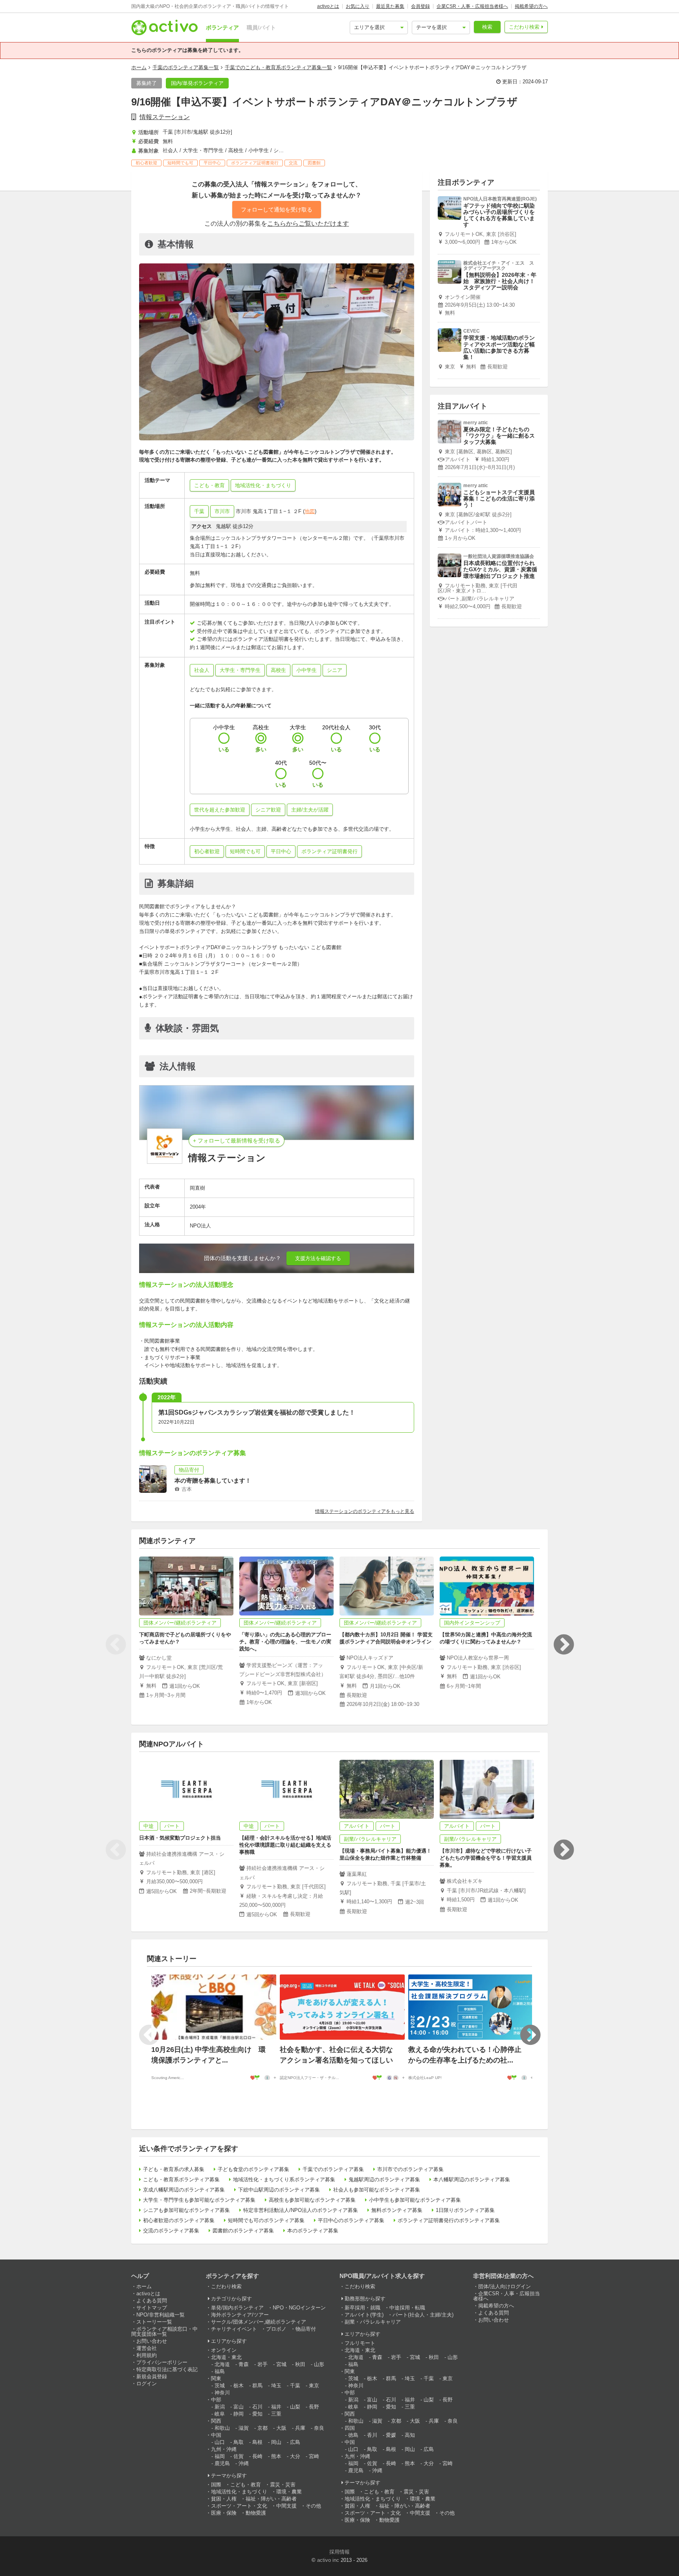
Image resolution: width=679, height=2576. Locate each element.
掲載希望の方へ (531, 6)
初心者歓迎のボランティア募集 (179, 2220)
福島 (220, 2371)
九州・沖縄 (224, 2449)
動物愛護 (256, 2513)
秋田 (300, 2364)
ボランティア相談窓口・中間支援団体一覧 (164, 2331)
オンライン (224, 2350)
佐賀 (239, 2456)
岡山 (276, 2442)
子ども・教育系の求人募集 (174, 2169)
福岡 (220, 2456)
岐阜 (220, 2414)
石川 (257, 2407)
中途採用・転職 (407, 2308)
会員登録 (420, 6)
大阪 (281, 2428)
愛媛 (391, 2435)
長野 (314, 2407)
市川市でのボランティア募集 (410, 2169)
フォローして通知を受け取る (277, 210)
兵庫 (300, 2428)
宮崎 (314, 2456)
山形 (319, 2364)
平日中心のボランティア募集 (351, 2220)
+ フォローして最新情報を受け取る (237, 1141)
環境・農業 (289, 2492)
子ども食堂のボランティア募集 (253, 2169)
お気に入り (358, 6)
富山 (239, 2407)
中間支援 (286, 2506)
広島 (295, 2442)
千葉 (199, 511)
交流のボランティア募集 (171, 2231)
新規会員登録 (152, 2376)
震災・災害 (283, 2485)
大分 (295, 2456)
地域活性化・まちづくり (239, 2492)
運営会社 (147, 2348)
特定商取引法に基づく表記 (167, 2369)
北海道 (222, 2364)
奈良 (319, 2428)
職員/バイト (261, 28)
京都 (262, 2428)
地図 (310, 511)
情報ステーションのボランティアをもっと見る (365, 1511)
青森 (244, 2364)
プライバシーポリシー (162, 2362)
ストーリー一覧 (154, 2322)
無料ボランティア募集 (397, 2210)
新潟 (220, 2407)
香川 (372, 2435)
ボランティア (222, 28)
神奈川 (222, 2393)
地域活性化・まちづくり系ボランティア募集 (284, 2179)
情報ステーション (165, 117)
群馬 (257, 2386)
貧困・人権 (224, 2499)
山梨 (295, 2407)
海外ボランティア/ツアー (240, 2315)
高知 (410, 2435)
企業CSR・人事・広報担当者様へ (472, 6)
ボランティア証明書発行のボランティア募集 (449, 2220)
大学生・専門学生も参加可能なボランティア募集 (199, 2200)
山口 (220, 2442)
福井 (276, 2407)
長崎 (257, 2456)
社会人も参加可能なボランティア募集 (377, 2190)
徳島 (353, 2435)
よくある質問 (152, 2301)
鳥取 (239, 2442)
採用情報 (339, 2552)
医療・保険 (224, 2513)
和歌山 (222, 2428)
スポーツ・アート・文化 (239, 2506)
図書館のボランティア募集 (243, 2231)
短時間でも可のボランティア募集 (266, 2220)
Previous (116, 1645)
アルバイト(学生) (364, 2315)
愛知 (257, 2414)
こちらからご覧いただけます (308, 224)
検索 (487, 27)
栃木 (239, 2386)
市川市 (222, 511)
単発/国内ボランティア (237, 2308)
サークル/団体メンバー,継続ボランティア (259, 2322)
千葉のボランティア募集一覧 (186, 67)
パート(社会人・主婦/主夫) (423, 2315)
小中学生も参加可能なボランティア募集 (415, 2200)
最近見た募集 (390, 6)
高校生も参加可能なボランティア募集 (312, 2200)
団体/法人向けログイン (505, 2286)
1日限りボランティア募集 (465, 2210)
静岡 (239, 2414)
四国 (350, 2428)
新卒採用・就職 (362, 2308)
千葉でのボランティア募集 (333, 2169)
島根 (257, 2442)
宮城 (281, 2364)
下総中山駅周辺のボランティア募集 (279, 2190)
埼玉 (276, 2386)
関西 (216, 2421)
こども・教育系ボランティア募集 (181, 2179)
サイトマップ (152, 2308)
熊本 (276, 2456)
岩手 (262, 2364)
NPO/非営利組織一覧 (161, 2315)
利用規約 (147, 2355)
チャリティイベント (234, 2329)
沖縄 (244, 2463)
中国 (216, 2435)
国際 (216, 2485)
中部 (216, 2400)
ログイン (147, 2384)
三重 (276, 2414)
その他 (313, 2506)
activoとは (328, 6)
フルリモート (360, 2343)
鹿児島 (222, 2463)
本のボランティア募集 (313, 2231)
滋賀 (244, 2428)
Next (563, 1645)
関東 (216, 2378)
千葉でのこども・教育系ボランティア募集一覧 (278, 67)
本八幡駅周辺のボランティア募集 (472, 2179)
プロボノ (276, 2329)
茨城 (220, 2386)
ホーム (139, 67)
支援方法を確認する (318, 1258)
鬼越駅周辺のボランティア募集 (384, 2179)
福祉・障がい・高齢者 (271, 2499)
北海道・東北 (226, 2357)
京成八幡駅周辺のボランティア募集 (184, 2190)
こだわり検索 (524, 27)
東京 (314, 2386)
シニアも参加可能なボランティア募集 (186, 2210)
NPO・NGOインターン (299, 2308)
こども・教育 (246, 2485)
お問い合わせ (152, 2341)
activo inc (328, 2560)
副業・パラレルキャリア (373, 2322)
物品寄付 (306, 2329)
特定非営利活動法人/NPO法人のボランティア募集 (301, 2210)
